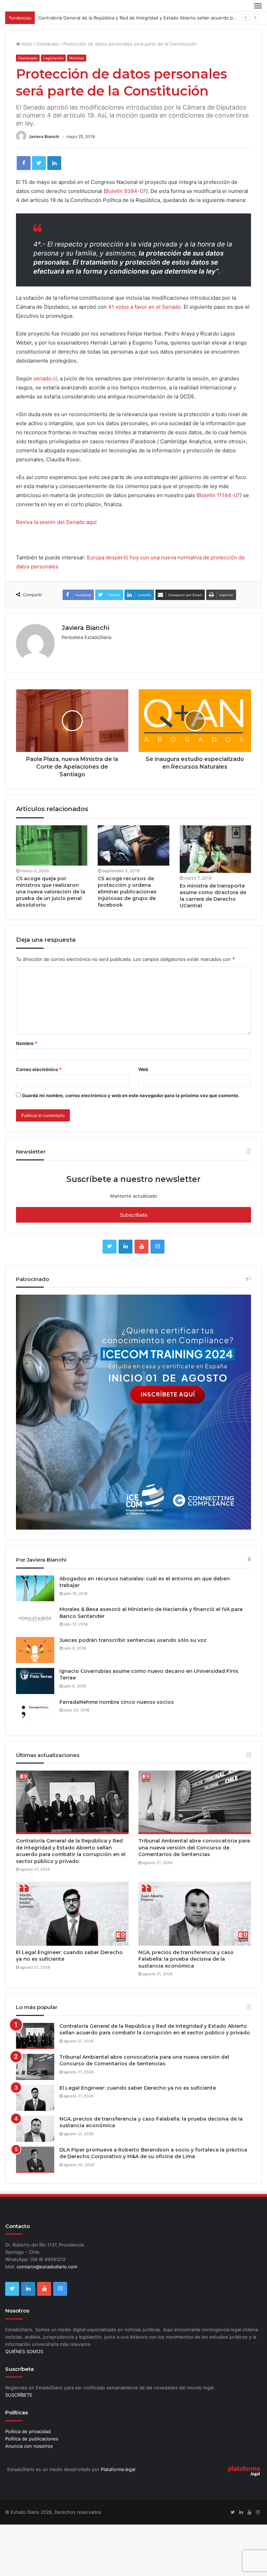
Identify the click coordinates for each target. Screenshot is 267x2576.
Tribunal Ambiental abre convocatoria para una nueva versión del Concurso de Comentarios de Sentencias (194, 1848)
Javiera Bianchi (44, 136)
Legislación (53, 58)
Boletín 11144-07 (219, 495)
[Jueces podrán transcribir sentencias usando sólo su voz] (35, 1650)
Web (143, 1069)
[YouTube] (141, 1247)
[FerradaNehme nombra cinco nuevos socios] (35, 1712)
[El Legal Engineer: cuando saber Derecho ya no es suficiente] (72, 1914)
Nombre (27, 1043)
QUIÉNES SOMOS (24, 2351)
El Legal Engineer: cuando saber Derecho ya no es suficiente (138, 2088)
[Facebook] (24, 163)
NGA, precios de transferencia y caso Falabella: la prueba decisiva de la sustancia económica (186, 1959)
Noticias (77, 58)
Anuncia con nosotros (29, 2446)
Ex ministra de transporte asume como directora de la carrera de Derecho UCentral (213, 896)
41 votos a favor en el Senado (144, 307)
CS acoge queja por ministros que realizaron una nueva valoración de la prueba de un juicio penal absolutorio (51, 892)
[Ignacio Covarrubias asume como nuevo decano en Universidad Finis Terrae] (35, 1681)
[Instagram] (157, 1247)
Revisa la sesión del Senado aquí (56, 522)
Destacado (48, 44)
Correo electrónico (39, 1069)
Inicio (26, 44)
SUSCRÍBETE (19, 2395)
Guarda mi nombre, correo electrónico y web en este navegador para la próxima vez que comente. (131, 1095)
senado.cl (45, 378)
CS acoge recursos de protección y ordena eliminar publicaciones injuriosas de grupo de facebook (127, 892)
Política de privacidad (28, 2431)
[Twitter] (39, 163)
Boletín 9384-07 (126, 191)
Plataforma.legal (118, 2469)
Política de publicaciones (32, 2439)
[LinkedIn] (54, 163)
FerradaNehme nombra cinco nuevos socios (117, 1702)
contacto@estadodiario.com (47, 2267)
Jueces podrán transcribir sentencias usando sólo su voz (133, 1640)
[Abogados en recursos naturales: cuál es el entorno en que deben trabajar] (35, 1588)
